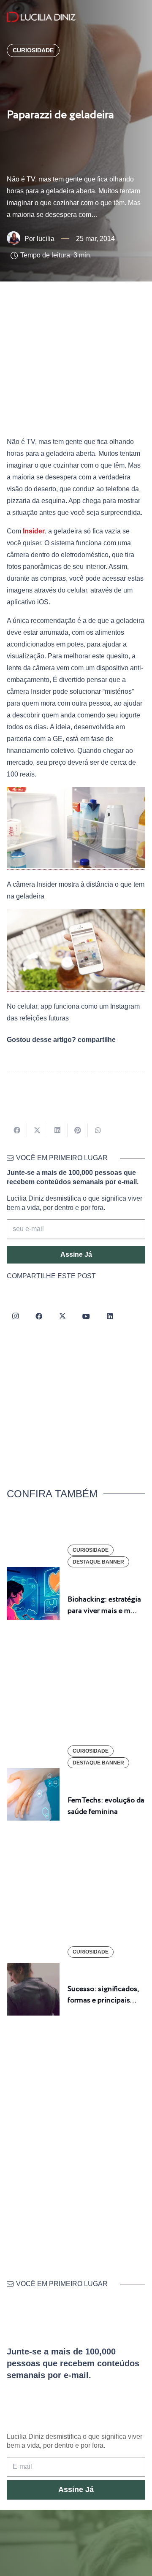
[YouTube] (86, 1316)
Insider (34, 531)
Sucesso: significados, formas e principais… (103, 1995)
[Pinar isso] (78, 1130)
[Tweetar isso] (37, 1130)
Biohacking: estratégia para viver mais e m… (104, 1605)
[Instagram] (15, 1316)
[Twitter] (62, 1316)
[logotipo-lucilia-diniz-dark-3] (41, 17)
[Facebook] (39, 1316)
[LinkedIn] (110, 1316)
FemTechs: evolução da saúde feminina (106, 1806)
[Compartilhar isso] (17, 1130)
